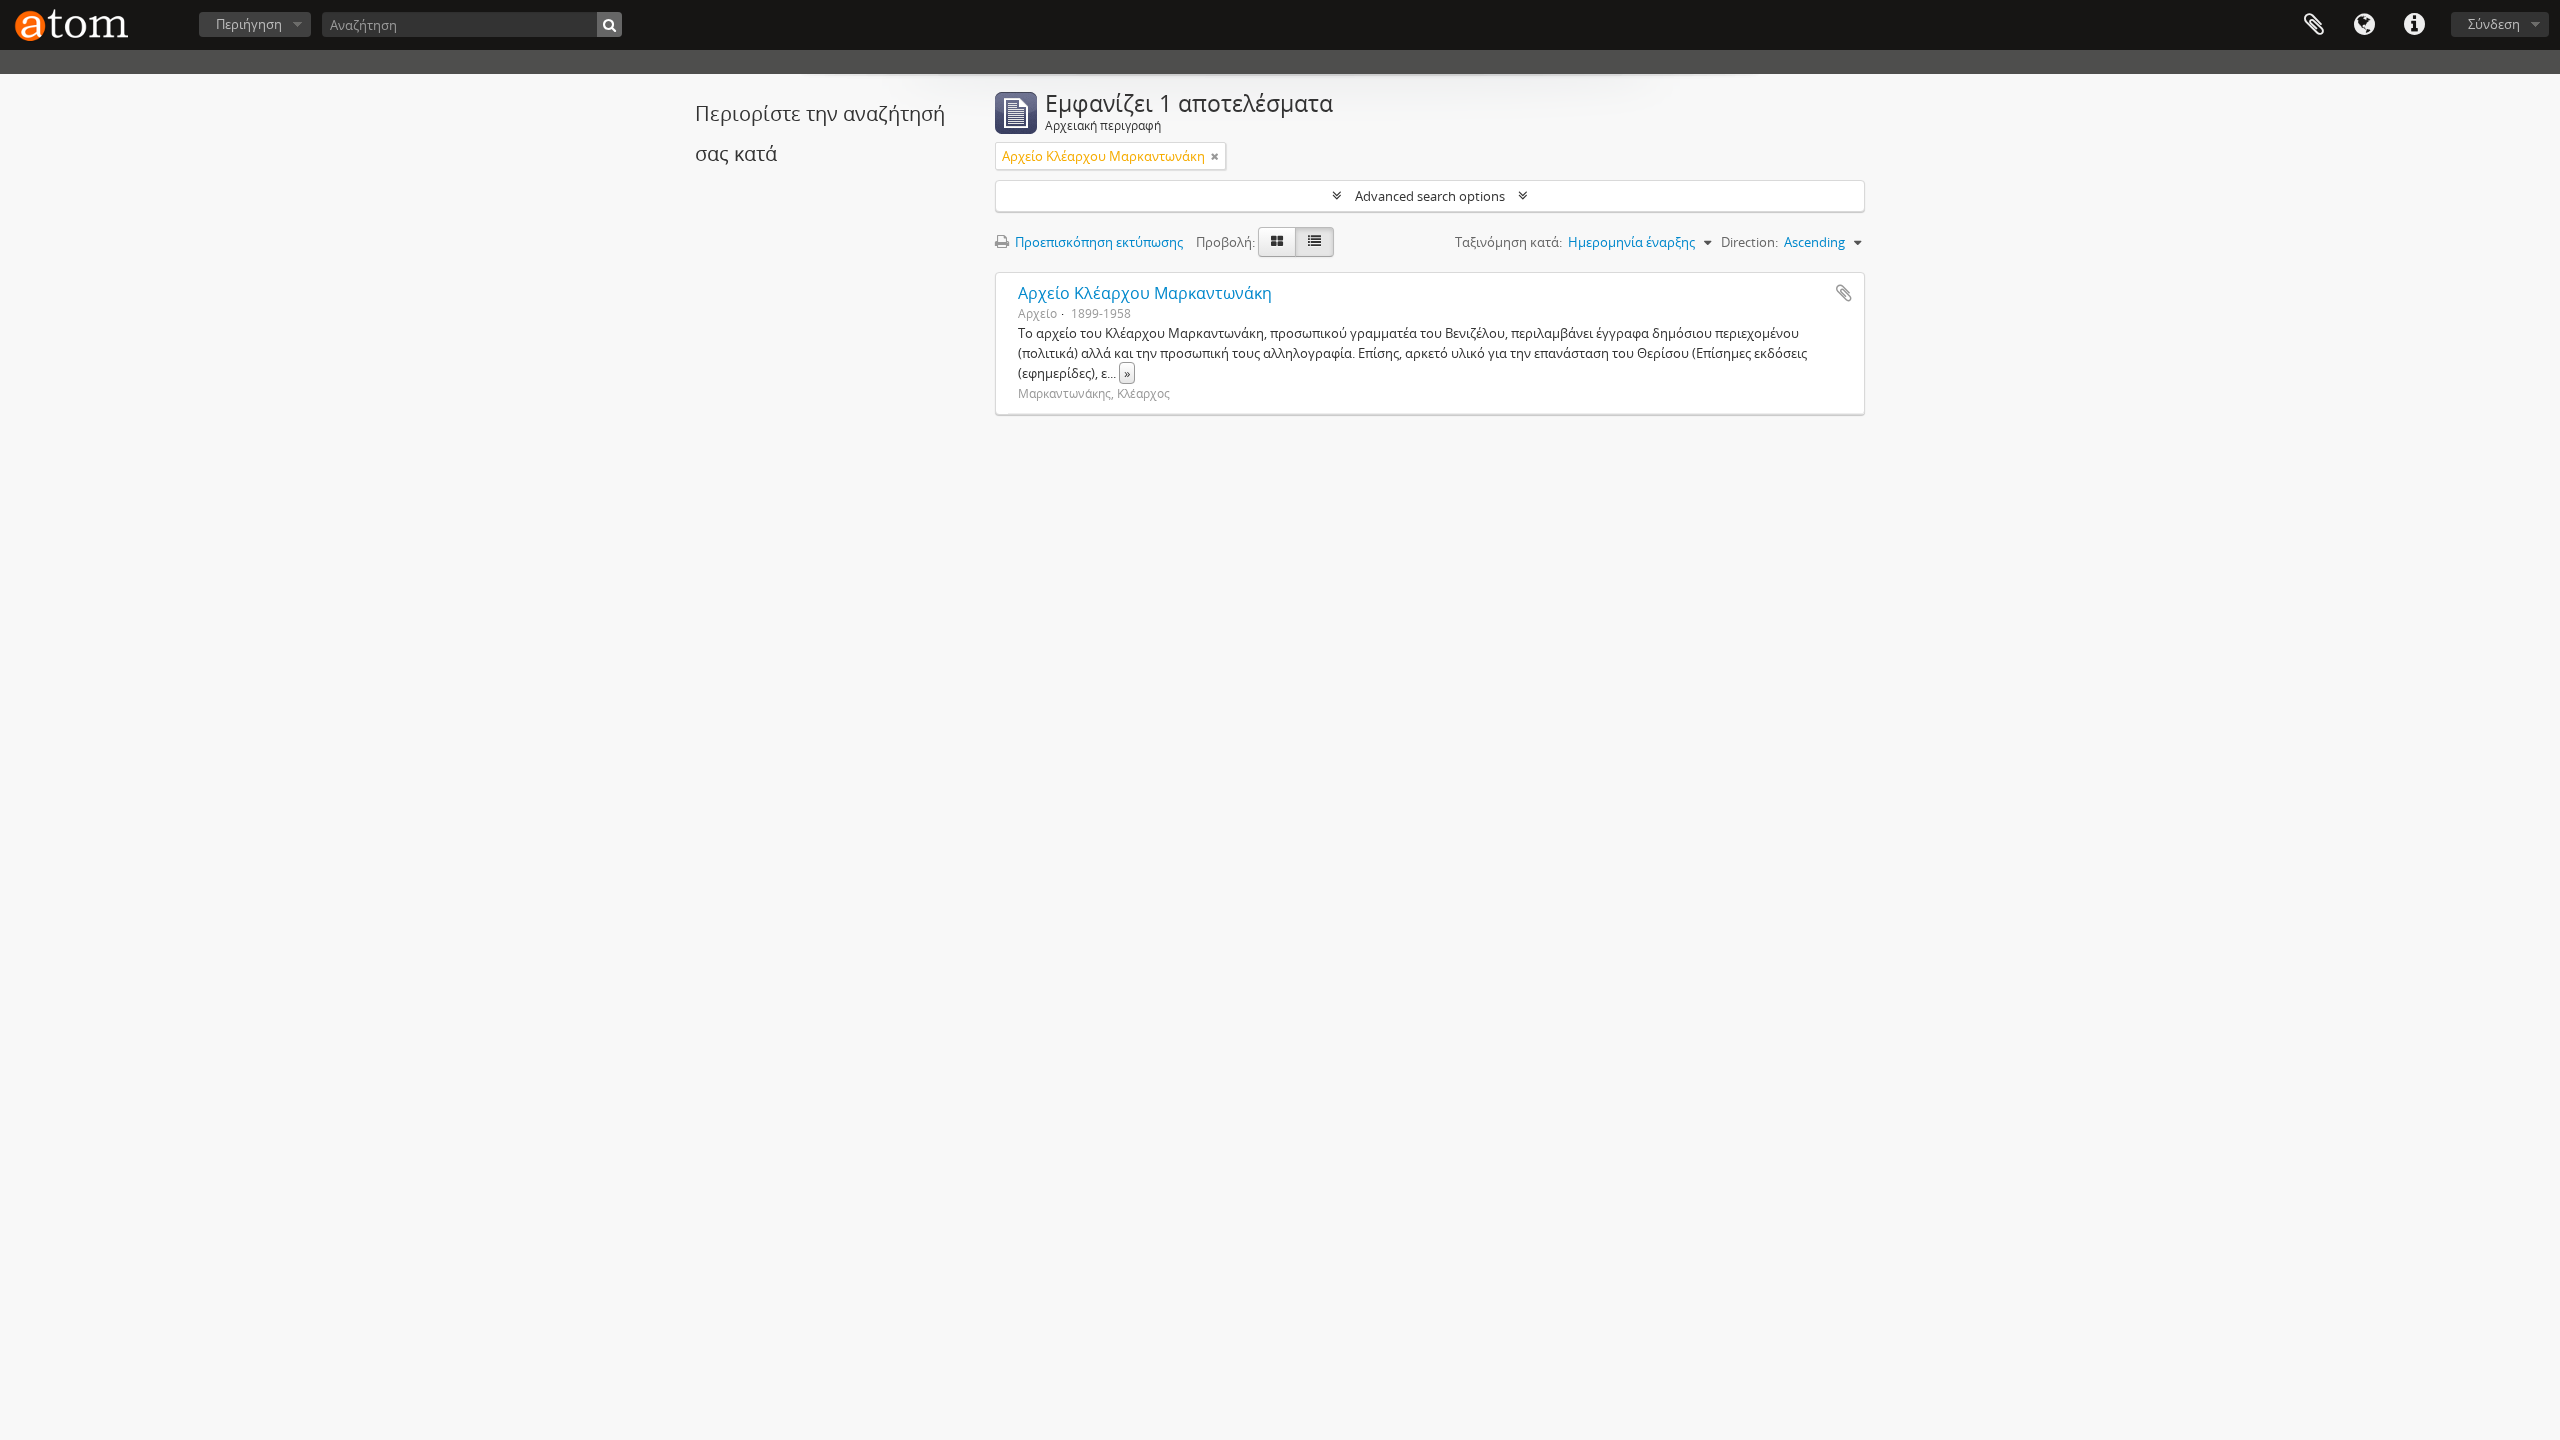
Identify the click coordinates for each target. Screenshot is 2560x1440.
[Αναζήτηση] (609, 24)
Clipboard (2314, 25)
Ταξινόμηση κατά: (1508, 242)
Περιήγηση (249, 24)
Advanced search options (1430, 196)
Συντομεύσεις (2414, 25)
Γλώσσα (2364, 25)
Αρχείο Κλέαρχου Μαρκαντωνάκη (1145, 293)
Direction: (1749, 242)
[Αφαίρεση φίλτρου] (1215, 156)
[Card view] (1277, 242)
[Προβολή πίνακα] (1314, 242)
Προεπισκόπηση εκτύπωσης (1097, 242)
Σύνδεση (2494, 24)
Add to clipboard (1844, 293)
